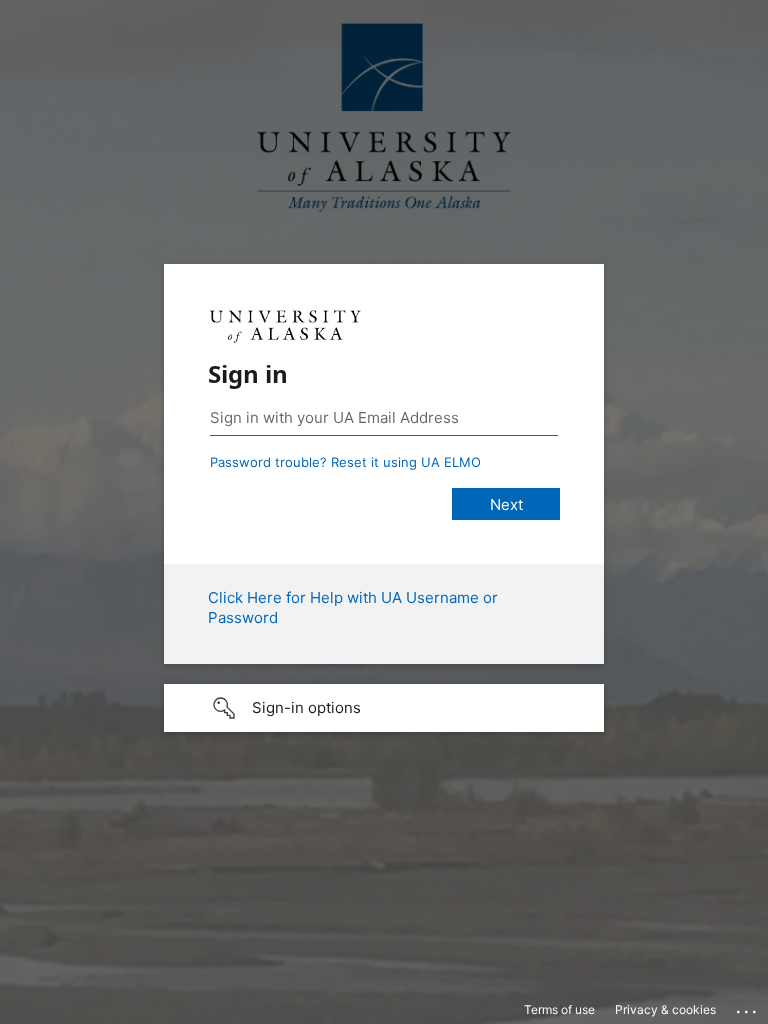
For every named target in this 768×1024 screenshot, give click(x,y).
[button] (384, 708)
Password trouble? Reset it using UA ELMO (345, 462)
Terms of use (559, 1009)
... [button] (748, 1007)
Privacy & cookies (665, 1009)
